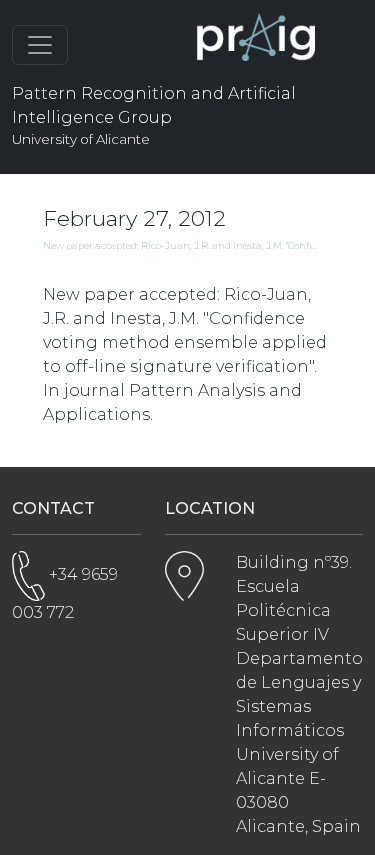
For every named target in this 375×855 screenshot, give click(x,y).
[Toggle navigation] (40, 45)
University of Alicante (81, 139)
